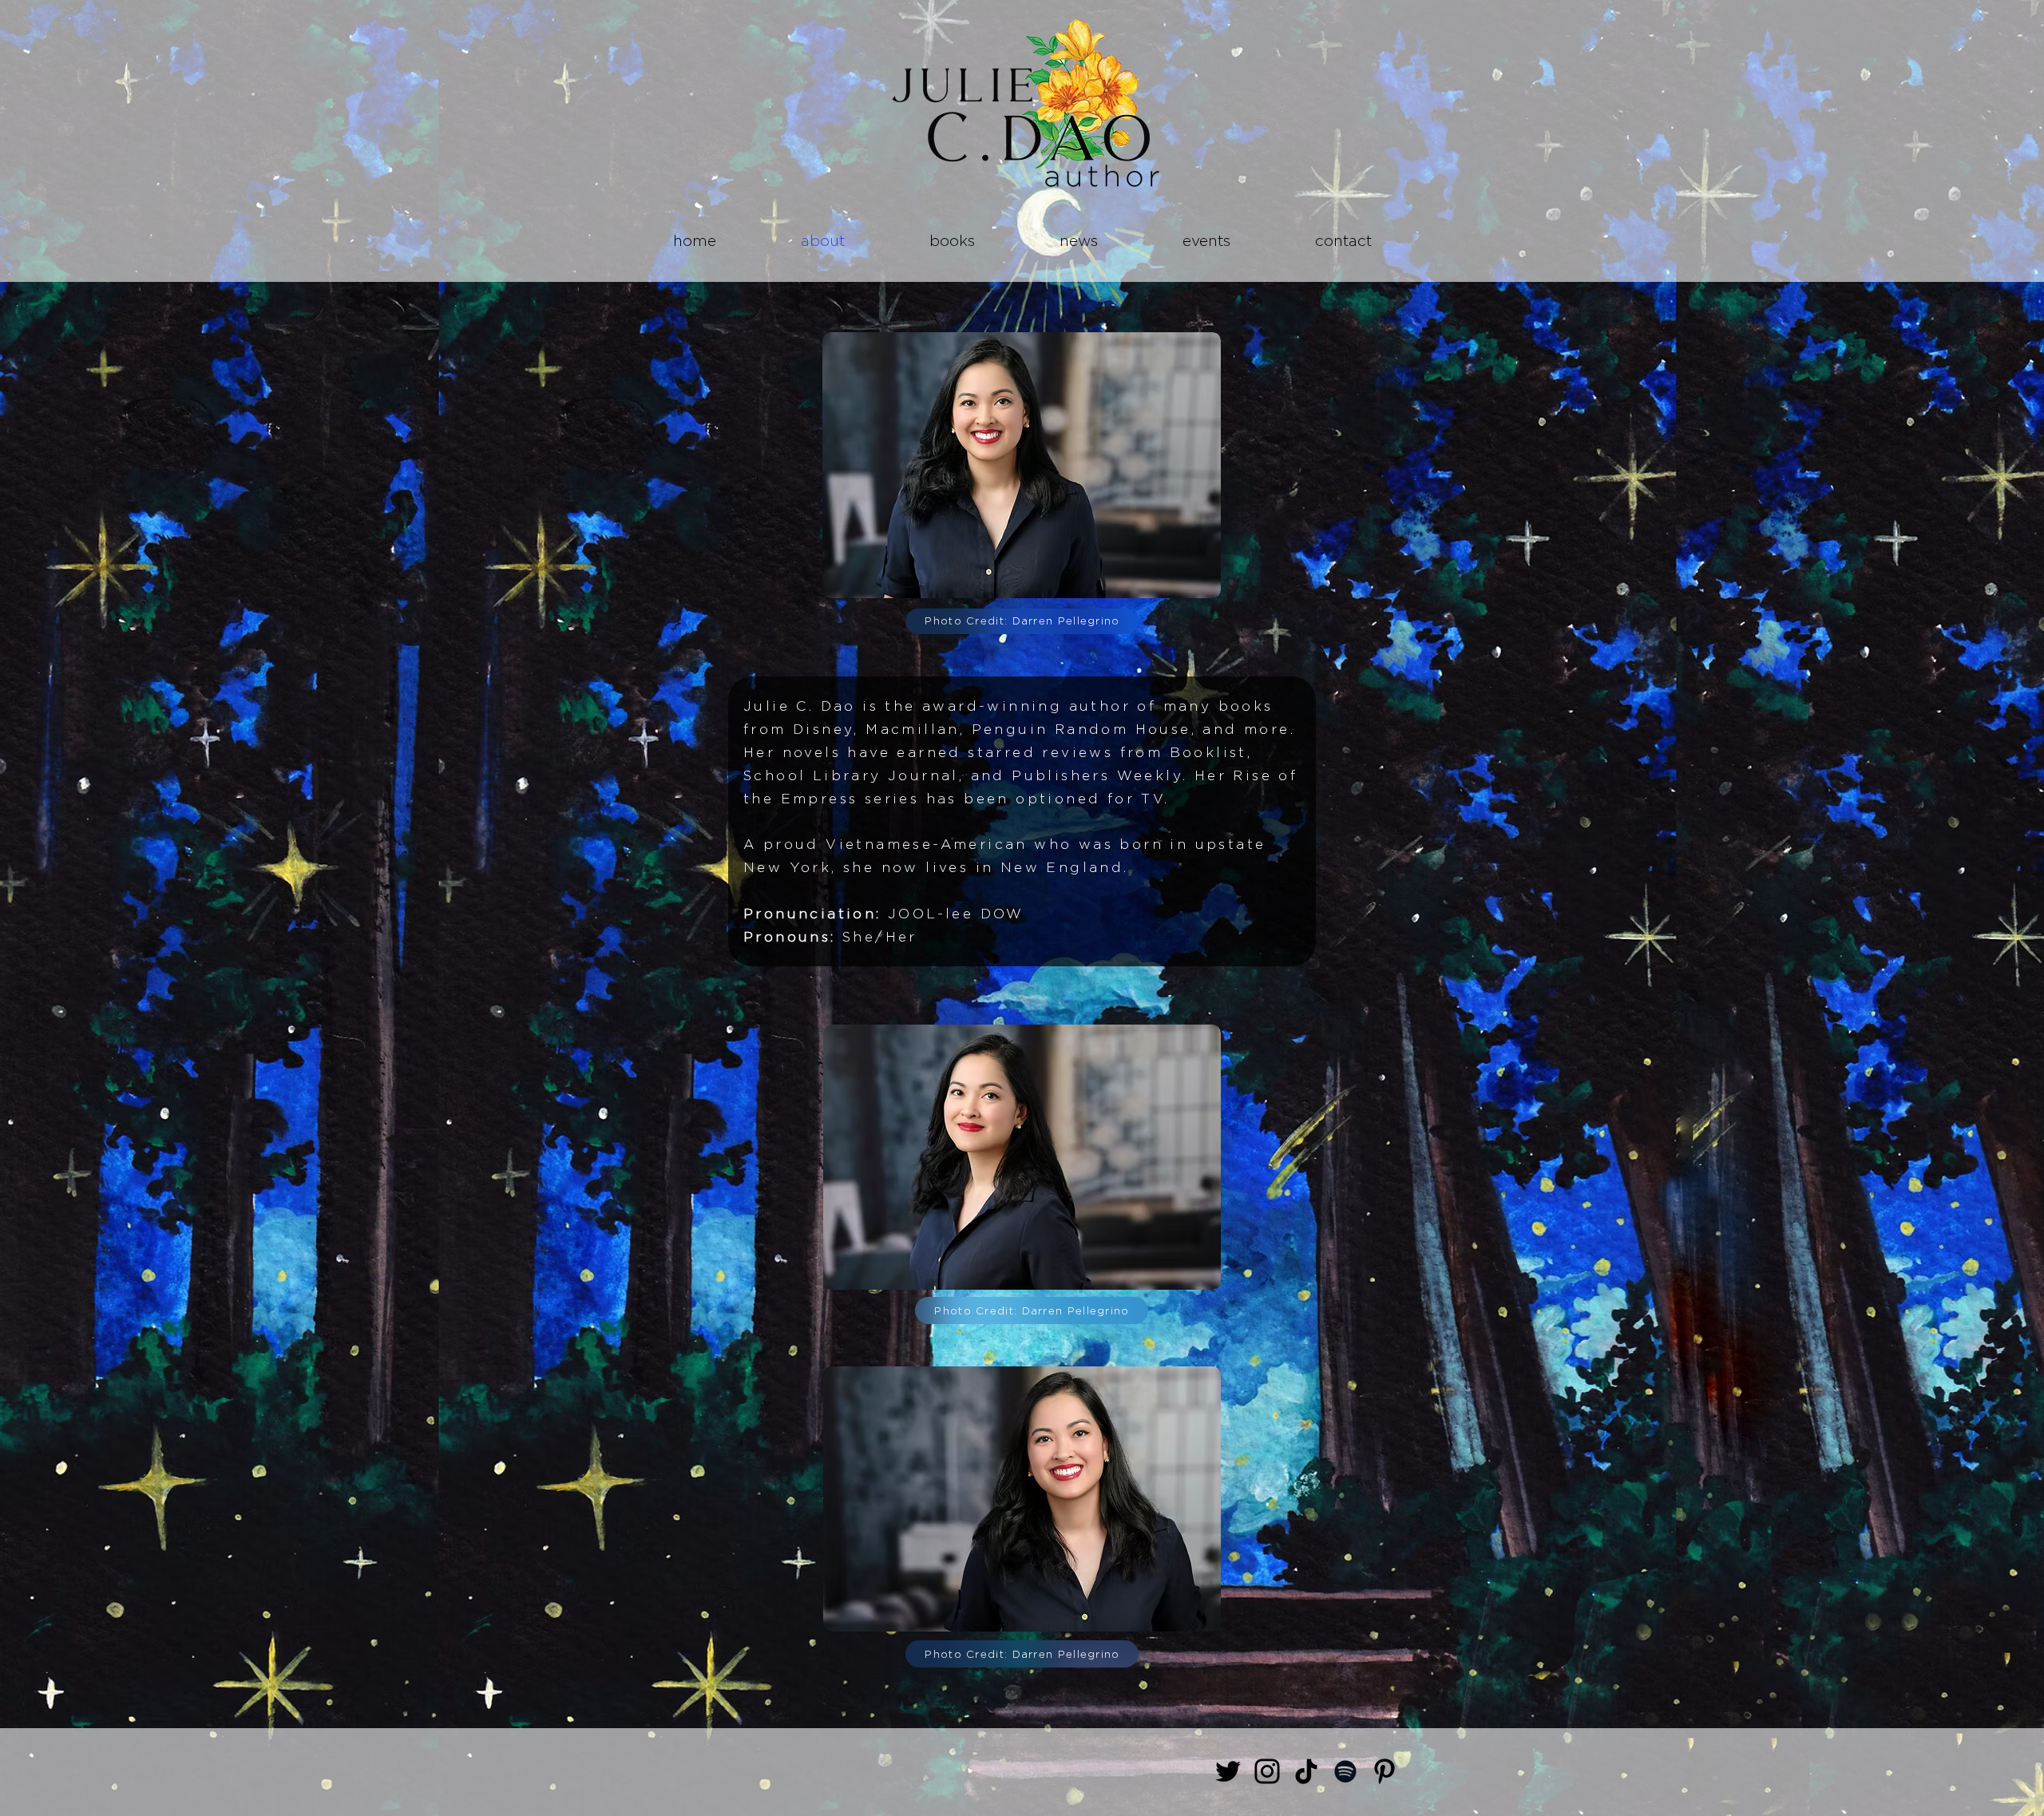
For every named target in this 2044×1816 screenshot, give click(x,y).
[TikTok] (1306, 1771)
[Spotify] (1345, 1771)
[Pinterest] (1384, 1771)
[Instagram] (1267, 1771)
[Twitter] (1228, 1771)
